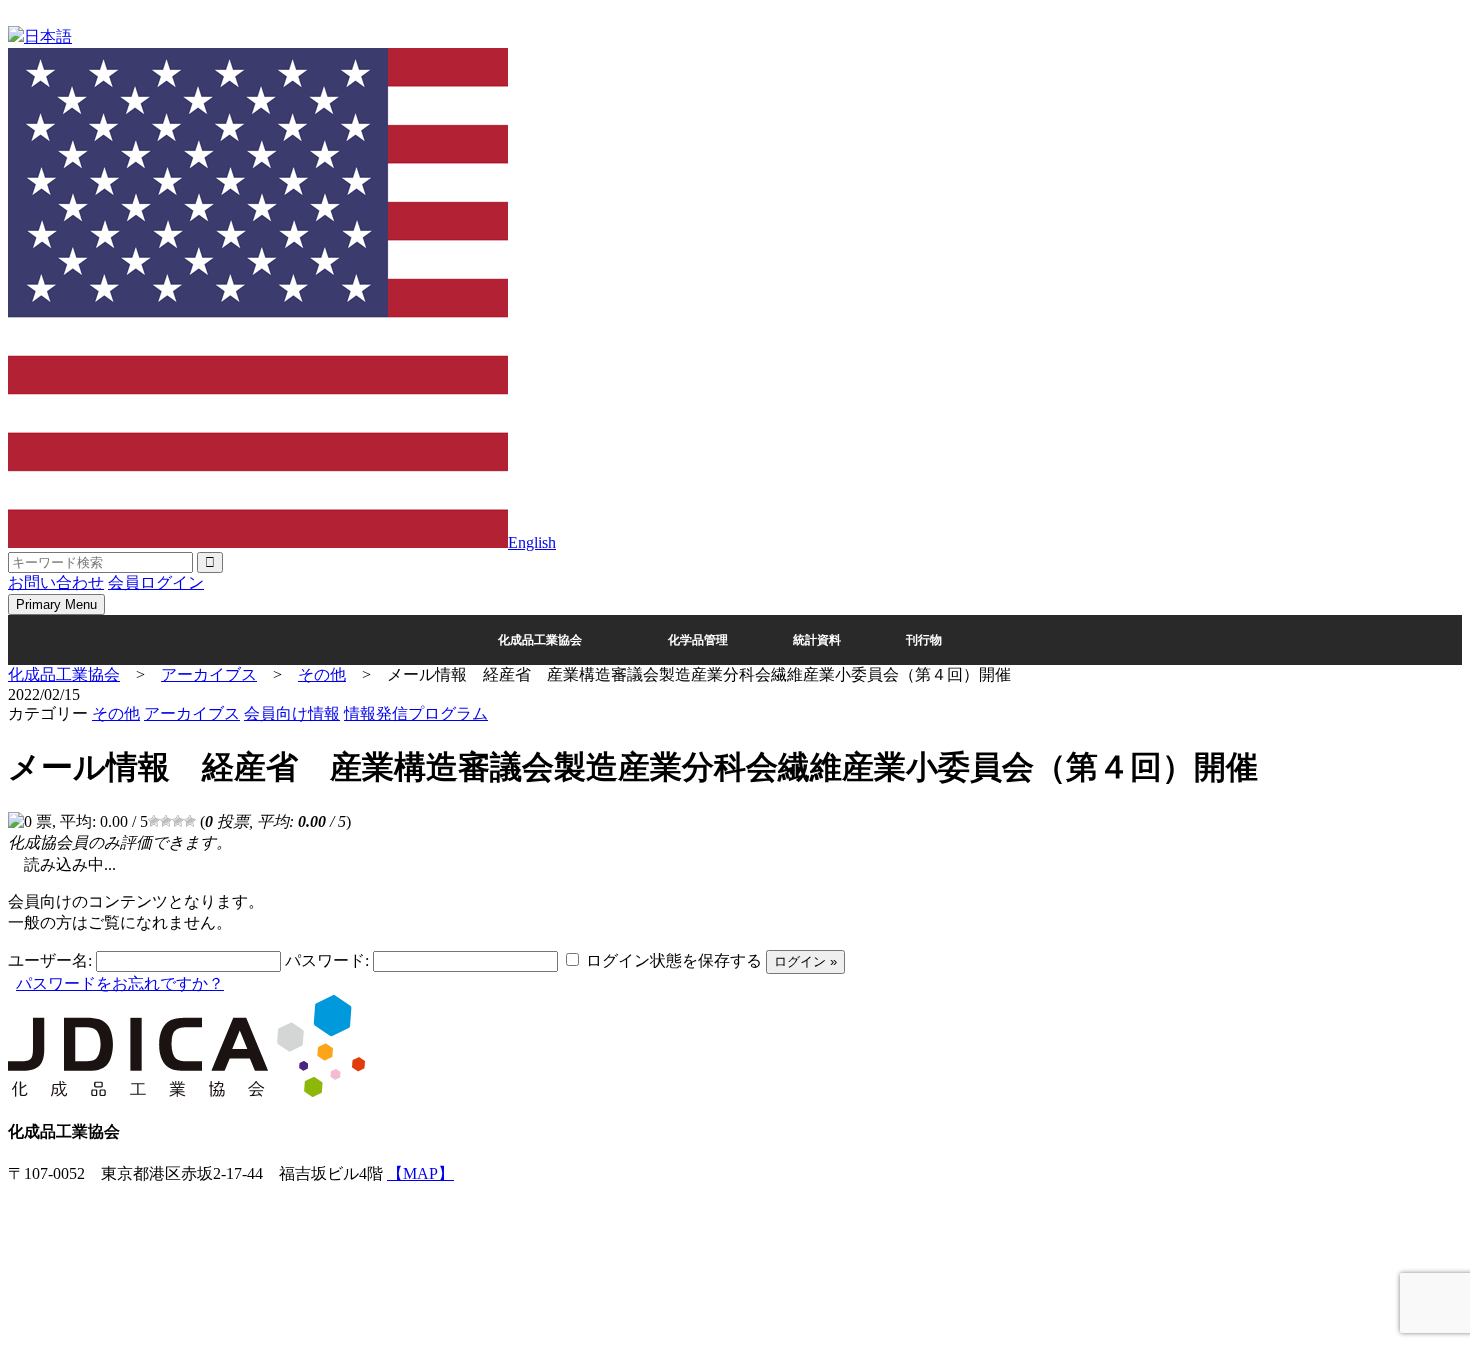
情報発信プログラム (416, 713)
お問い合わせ (56, 582)
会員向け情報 (292, 713)
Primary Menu (56, 604)
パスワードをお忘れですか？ (120, 983)
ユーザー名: (50, 960)
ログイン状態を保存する (674, 960)
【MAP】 (420, 1173)
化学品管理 (698, 640)
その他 (116, 713)
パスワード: (327, 960)
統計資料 (817, 640)
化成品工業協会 (540, 640)
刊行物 (924, 640)
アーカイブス (192, 713)
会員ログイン (156, 582)
